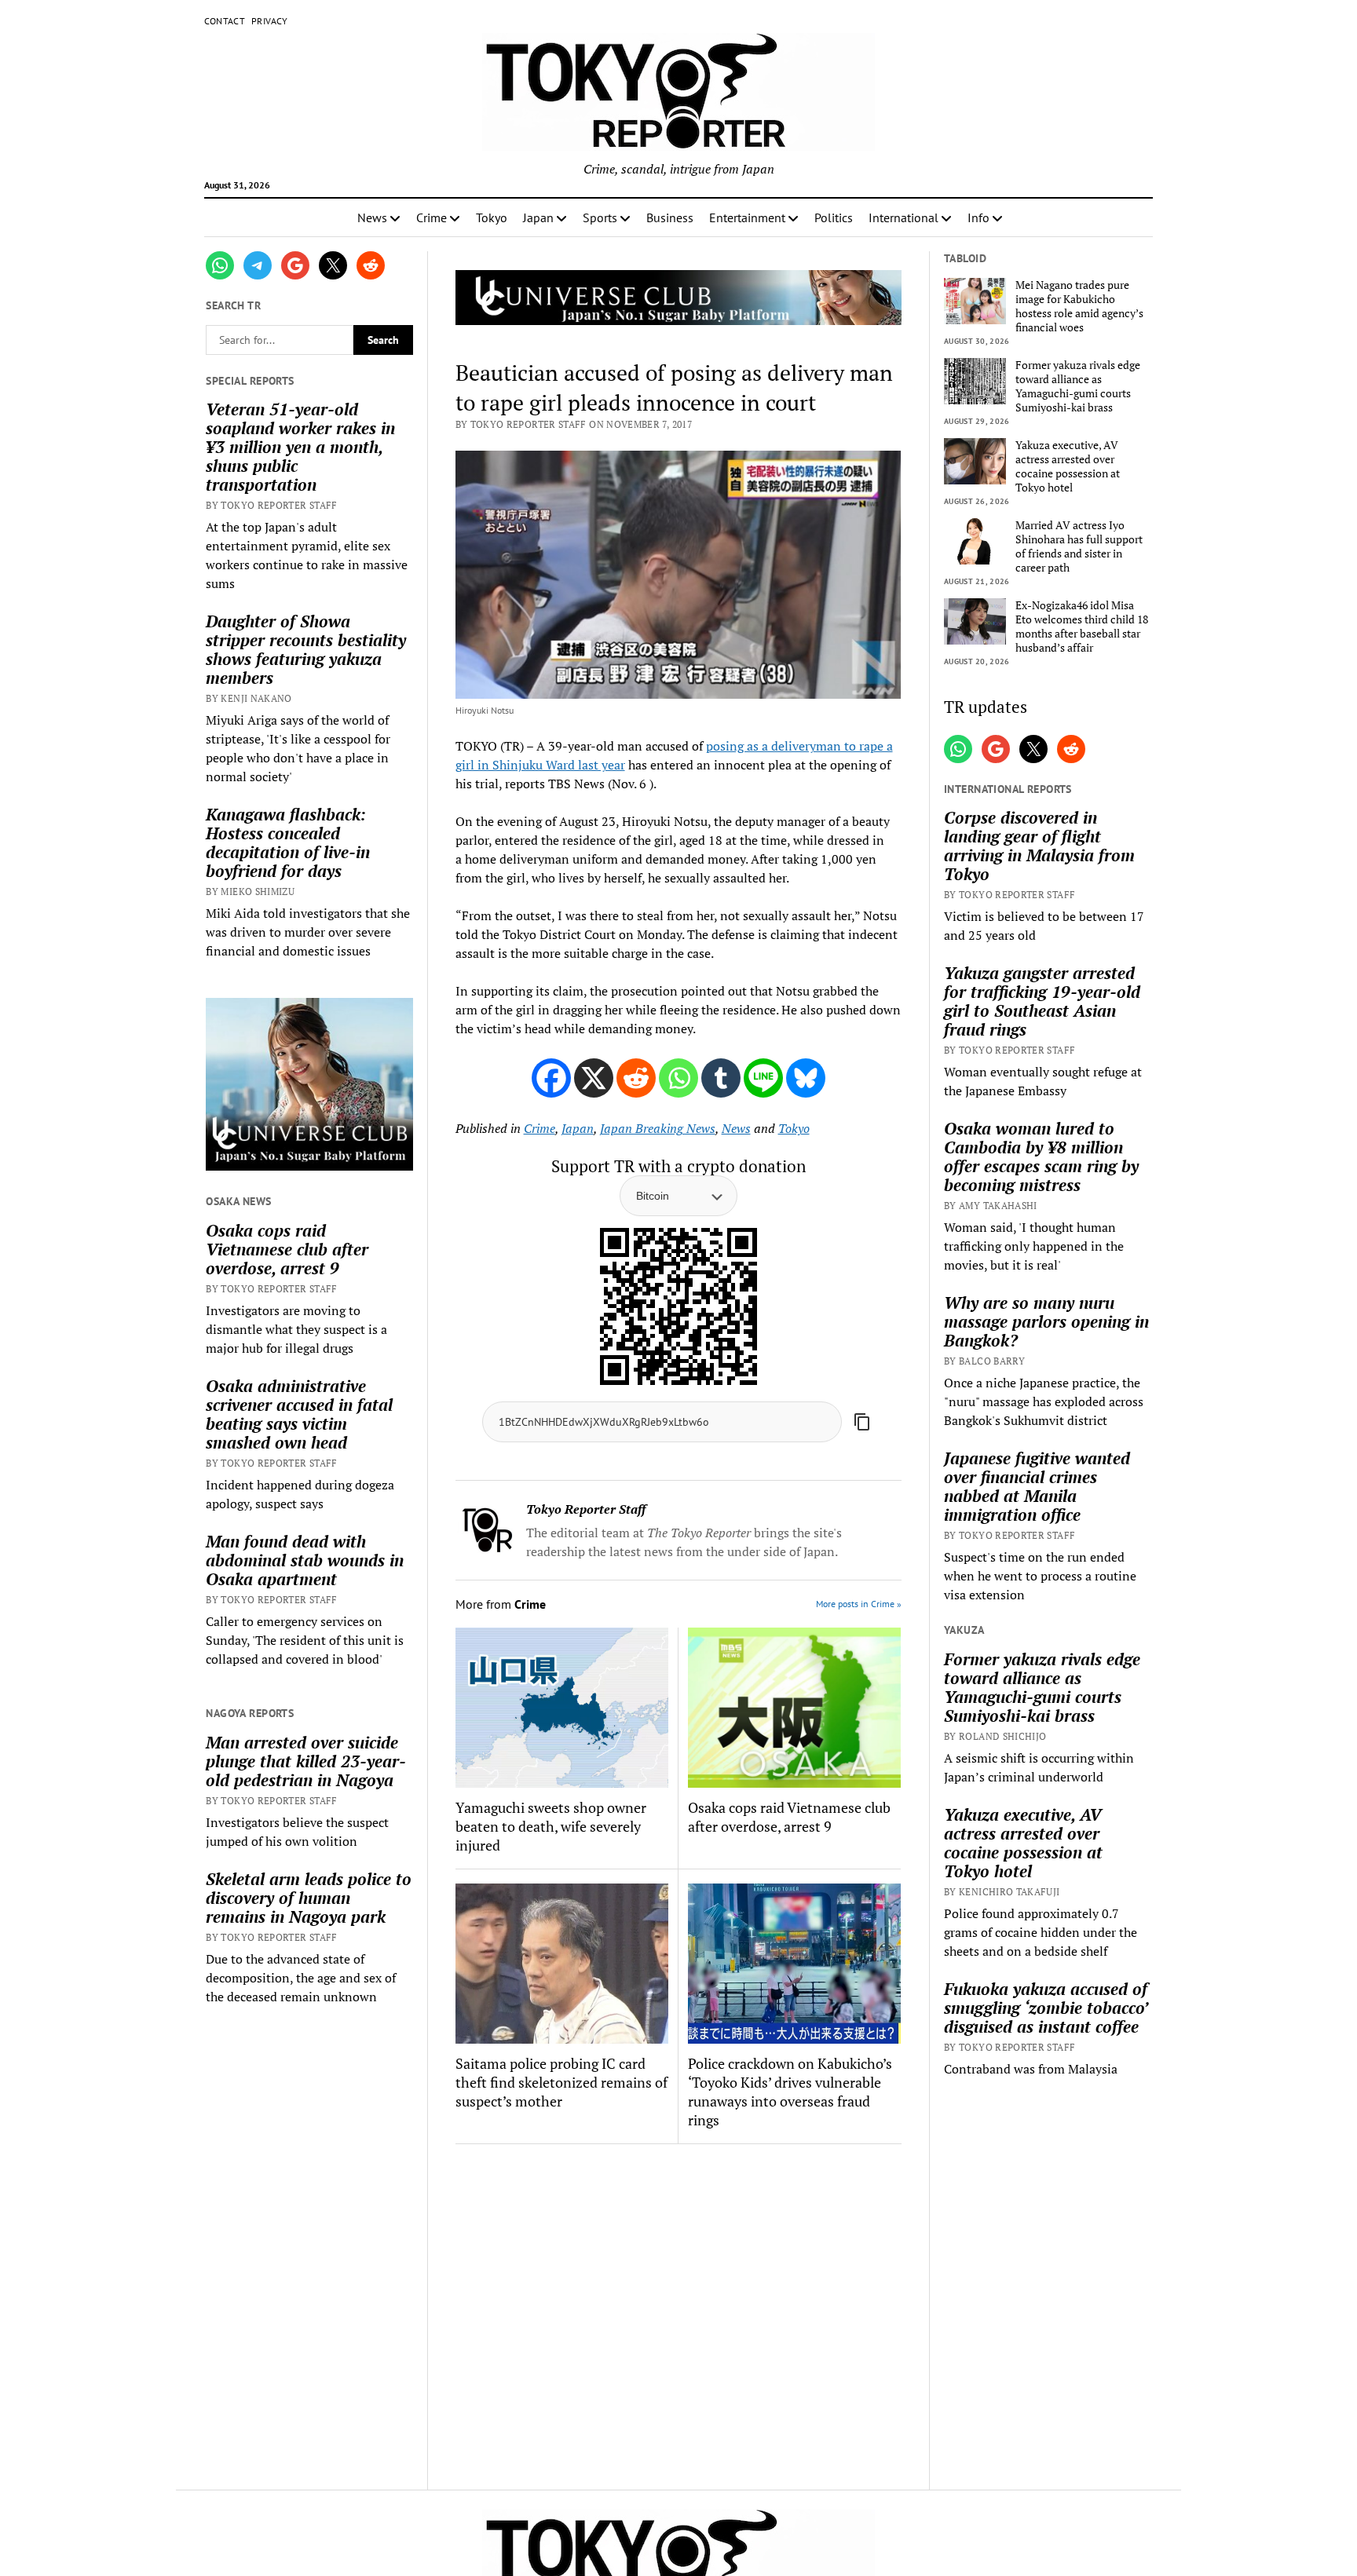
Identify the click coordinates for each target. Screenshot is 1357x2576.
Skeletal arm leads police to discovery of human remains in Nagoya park (309, 1898)
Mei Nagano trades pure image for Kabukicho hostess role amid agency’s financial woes (1079, 306)
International (903, 217)
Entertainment (747, 217)
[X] (594, 1078)
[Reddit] (636, 1078)
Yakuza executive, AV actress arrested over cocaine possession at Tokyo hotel (1068, 466)
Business (670, 217)
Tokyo (492, 217)
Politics (834, 217)
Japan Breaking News (658, 1128)
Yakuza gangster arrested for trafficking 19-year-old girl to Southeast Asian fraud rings (1042, 1001)
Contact (225, 21)
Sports (600, 217)
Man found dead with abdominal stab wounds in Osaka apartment (305, 1560)
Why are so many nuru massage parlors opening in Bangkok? (1046, 1321)
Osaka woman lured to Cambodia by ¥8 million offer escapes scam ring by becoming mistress (1041, 1156)
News (372, 217)
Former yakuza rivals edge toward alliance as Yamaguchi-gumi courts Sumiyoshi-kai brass (1078, 386)
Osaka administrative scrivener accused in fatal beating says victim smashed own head (299, 1414)
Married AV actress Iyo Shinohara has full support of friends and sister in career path (1079, 546)
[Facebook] (551, 1078)
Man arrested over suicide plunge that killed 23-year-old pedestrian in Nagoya (306, 1761)
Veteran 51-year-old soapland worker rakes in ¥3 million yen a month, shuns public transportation (300, 447)
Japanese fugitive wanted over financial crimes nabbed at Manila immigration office (1037, 1486)
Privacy (270, 21)
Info (978, 217)
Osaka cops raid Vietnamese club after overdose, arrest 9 (287, 1249)
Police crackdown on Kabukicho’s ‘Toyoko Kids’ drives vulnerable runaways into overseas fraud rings (790, 2092)
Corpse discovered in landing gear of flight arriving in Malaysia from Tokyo (1039, 846)
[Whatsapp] (678, 1078)
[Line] (763, 1078)
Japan (538, 217)
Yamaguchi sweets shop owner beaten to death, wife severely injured (551, 1826)
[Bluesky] (806, 1078)
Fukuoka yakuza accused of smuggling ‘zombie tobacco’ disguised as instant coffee (1046, 2008)
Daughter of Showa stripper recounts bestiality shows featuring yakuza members (306, 649)
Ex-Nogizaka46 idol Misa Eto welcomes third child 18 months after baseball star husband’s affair (1082, 627)
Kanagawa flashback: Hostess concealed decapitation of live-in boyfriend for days (288, 842)
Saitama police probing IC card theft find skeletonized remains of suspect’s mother (561, 2082)
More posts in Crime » (859, 1604)
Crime (432, 217)
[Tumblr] (721, 1078)
